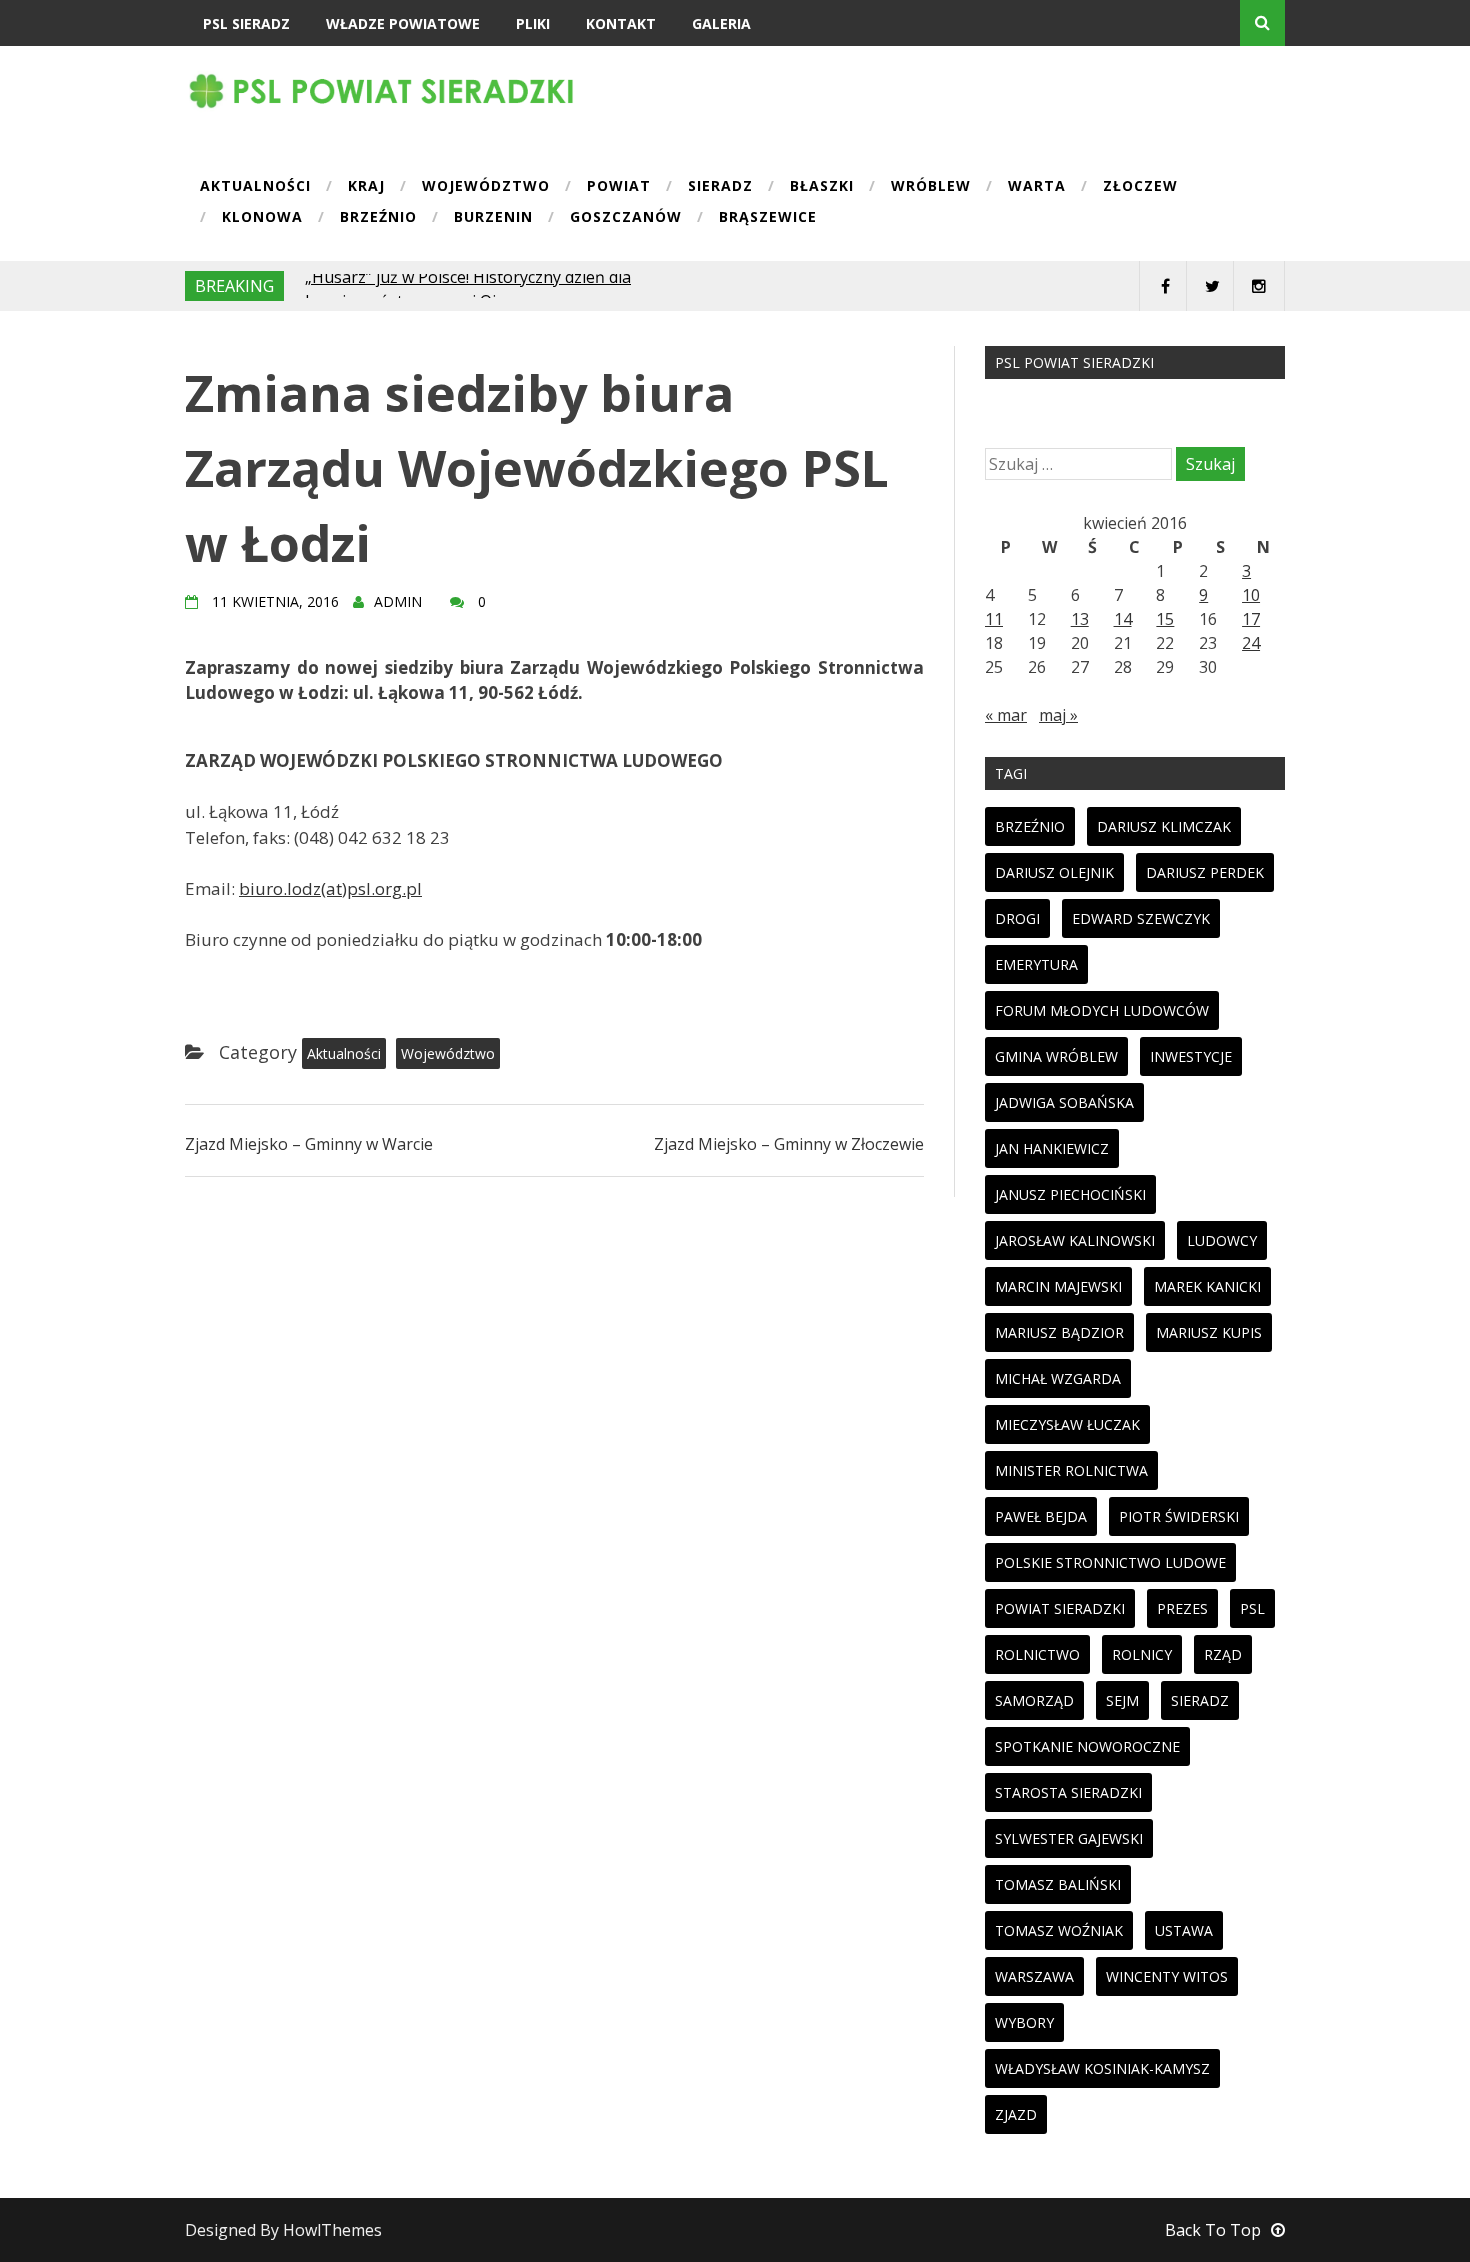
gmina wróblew (1056, 1056)
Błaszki (822, 187)
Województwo (486, 187)
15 (1165, 619)
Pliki (533, 23)
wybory (1024, 2022)
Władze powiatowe (403, 23)
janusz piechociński (1070, 1194)
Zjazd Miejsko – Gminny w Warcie (309, 1144)
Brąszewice (768, 218)
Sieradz (720, 187)
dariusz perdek (1205, 872)
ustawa (1184, 1930)
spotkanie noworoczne (1087, 1746)
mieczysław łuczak (1067, 1424)
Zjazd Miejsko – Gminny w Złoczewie (789, 1144)
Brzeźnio (378, 218)
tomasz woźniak (1059, 1930)
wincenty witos (1167, 1976)
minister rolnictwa (1071, 1470)
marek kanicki (1207, 1286)
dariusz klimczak (1164, 826)
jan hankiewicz (1052, 1148)
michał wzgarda (1058, 1378)
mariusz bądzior (1059, 1332)
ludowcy (1222, 1240)
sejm (1122, 1700)
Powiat (619, 187)
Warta (1037, 187)
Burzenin (493, 218)
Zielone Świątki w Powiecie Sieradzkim (447, 286)
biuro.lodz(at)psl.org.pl (330, 888)
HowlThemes (332, 2230)
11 (994, 619)
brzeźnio (1030, 826)
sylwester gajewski (1069, 1838)
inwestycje (1191, 1056)
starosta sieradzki (1068, 1792)
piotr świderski (1179, 1516)
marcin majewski (1058, 1286)
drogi (1017, 918)
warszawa (1034, 1976)
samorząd (1034, 1700)
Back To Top (1213, 2230)
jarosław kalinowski (1075, 1240)
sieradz (1200, 1700)
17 (1251, 619)
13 (1080, 619)
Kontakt (621, 23)
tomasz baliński (1058, 1884)
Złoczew (1140, 187)
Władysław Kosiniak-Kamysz (1102, 2068)
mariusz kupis (1209, 1332)
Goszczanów (626, 218)
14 (1123, 619)
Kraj (366, 187)
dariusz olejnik (1054, 872)
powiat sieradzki (1060, 1608)
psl (1252, 1608)
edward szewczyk (1141, 918)
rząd (1223, 1654)
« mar (1006, 715)
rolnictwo (1037, 1654)
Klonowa (262, 218)
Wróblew (931, 187)
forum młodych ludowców (1102, 1010)
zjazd (1016, 2114)
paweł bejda (1041, 1516)
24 (1251, 643)
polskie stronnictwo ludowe (1110, 1562)
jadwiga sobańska (1064, 1102)
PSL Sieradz (246, 23)
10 (1251, 595)
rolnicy (1142, 1654)
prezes (1182, 1608)
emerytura (1036, 964)
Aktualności (255, 187)
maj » (1058, 715)
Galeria (721, 23)
